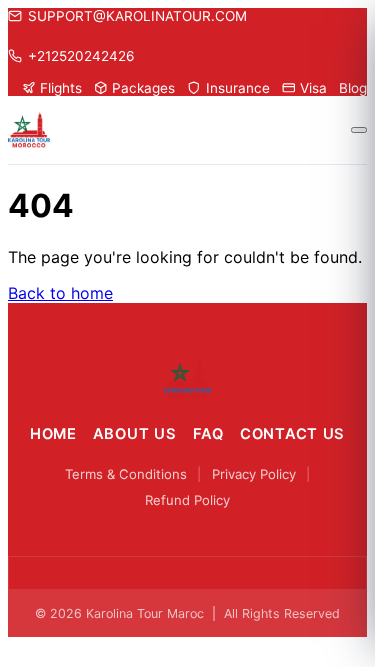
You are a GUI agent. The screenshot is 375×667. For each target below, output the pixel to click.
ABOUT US (135, 434)
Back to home (60, 293)
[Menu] (359, 130)
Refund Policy (187, 500)
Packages (143, 88)
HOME (53, 434)
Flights (61, 88)
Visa (313, 88)
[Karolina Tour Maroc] (187, 379)
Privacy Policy (254, 474)
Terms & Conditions (126, 474)
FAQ (208, 434)
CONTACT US (292, 434)
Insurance (237, 88)
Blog (353, 88)
